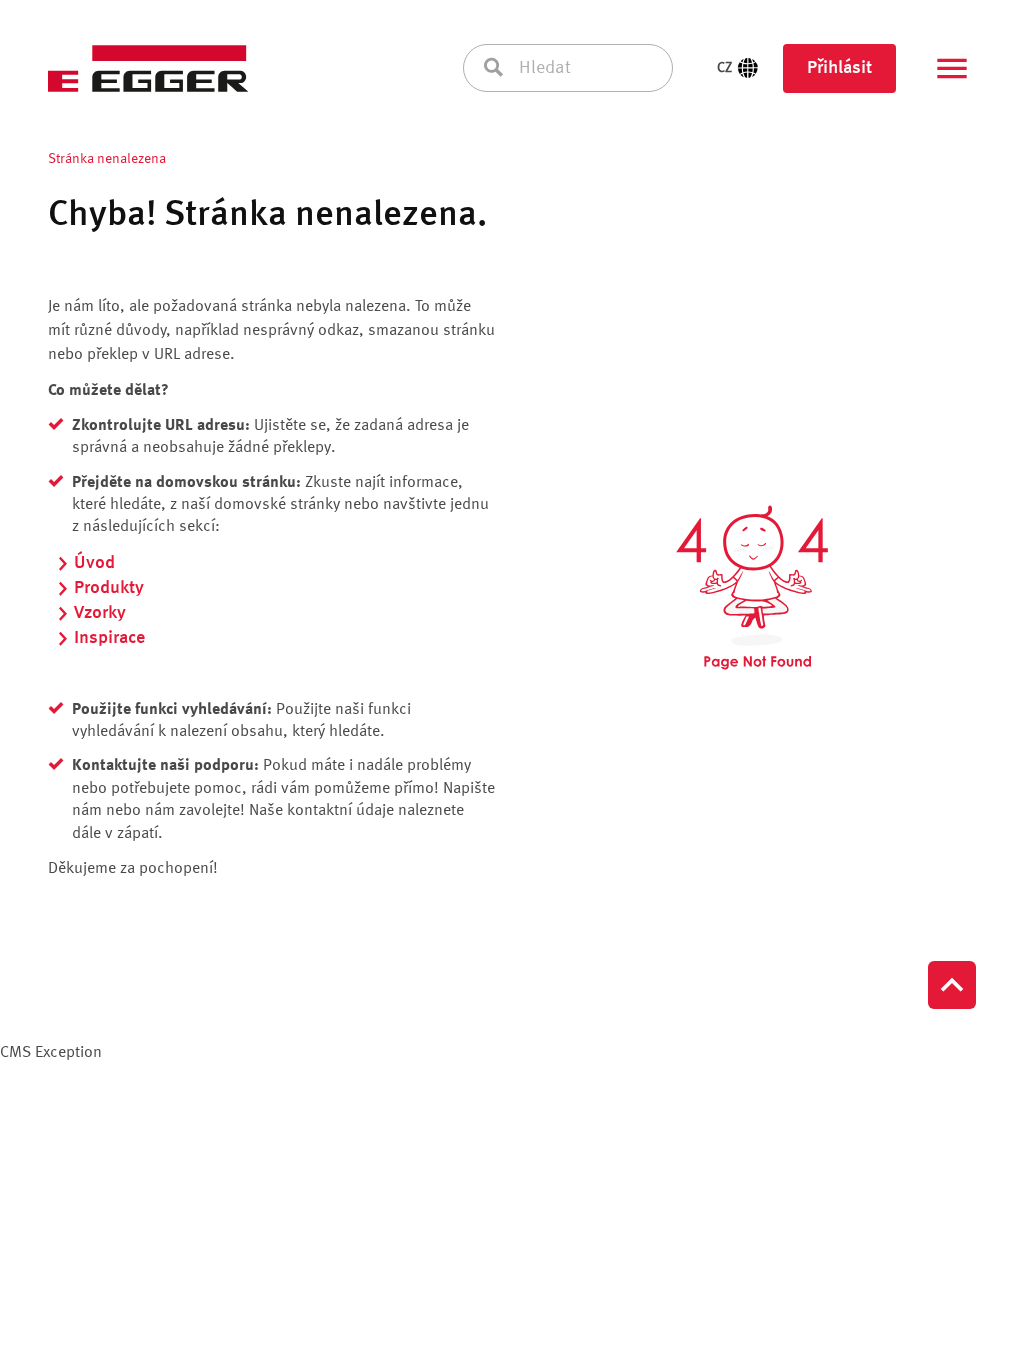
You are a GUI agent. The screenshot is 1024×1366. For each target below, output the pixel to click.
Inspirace (109, 638)
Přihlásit (839, 68)
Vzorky (100, 613)
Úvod (94, 563)
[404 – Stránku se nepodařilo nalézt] (752, 588)
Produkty (109, 588)
